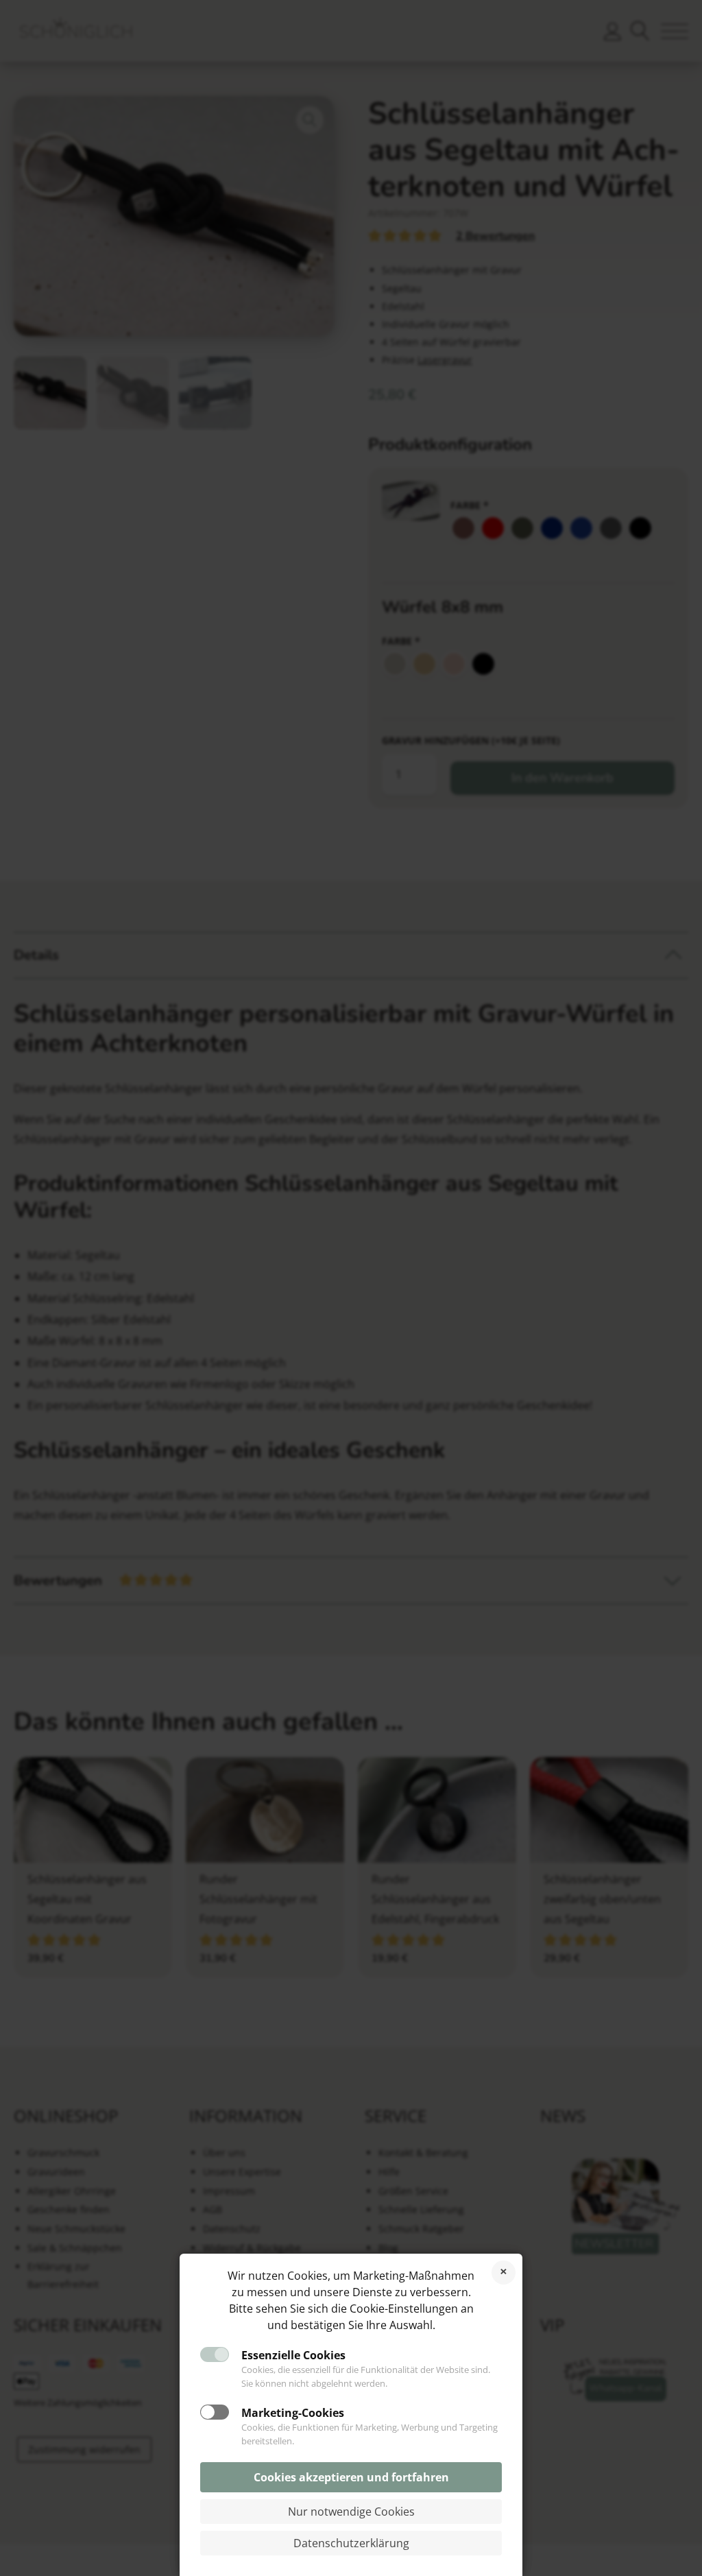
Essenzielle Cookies (293, 2355)
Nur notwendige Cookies (351, 2512)
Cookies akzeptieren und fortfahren (351, 2477)
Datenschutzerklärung (351, 2543)
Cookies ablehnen (504, 2273)
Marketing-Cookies (293, 2413)
